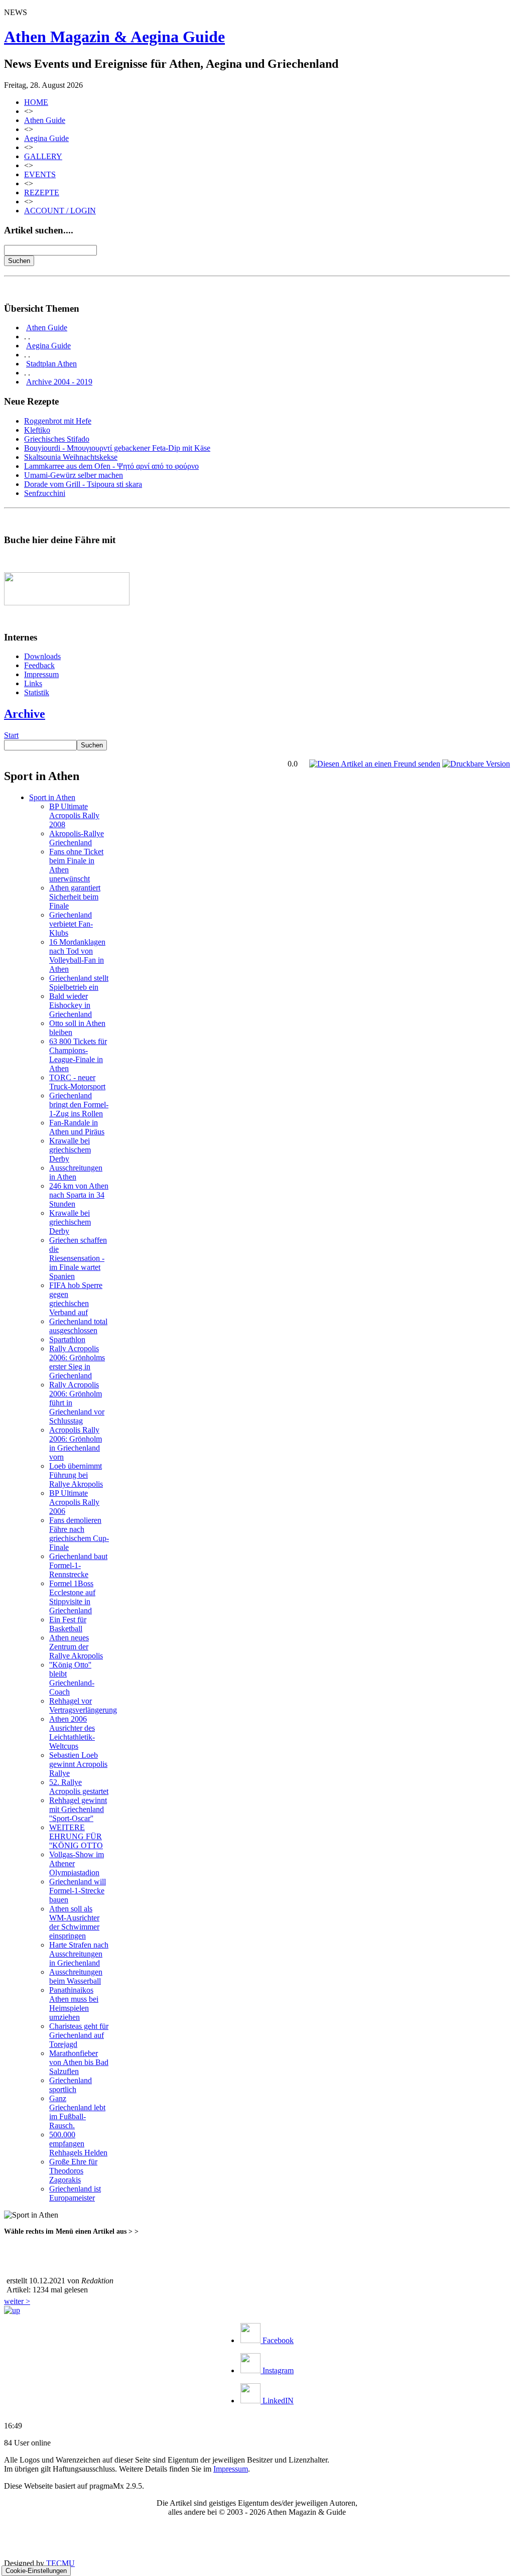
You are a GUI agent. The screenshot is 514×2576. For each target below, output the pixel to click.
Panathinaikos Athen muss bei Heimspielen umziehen (74, 2004)
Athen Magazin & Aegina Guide (114, 37)
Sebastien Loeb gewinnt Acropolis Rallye (78, 1764)
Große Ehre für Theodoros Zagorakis (73, 2171)
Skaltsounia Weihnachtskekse (71, 457)
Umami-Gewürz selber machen (74, 475)
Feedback (39, 665)
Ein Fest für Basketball (68, 1624)
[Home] (12, 2310)
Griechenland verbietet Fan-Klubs (71, 924)
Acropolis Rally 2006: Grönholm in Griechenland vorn (76, 1443)
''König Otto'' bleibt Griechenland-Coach (72, 1678)
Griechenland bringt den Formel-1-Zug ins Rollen (79, 1105)
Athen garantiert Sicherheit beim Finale (75, 897)
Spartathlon (67, 1339)
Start (11, 735)
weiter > (17, 2301)
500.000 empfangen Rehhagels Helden (78, 2144)
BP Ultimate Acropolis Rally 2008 (74, 815)
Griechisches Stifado (57, 439)
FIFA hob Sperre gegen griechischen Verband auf (76, 1299)
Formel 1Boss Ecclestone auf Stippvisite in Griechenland (72, 1597)
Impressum (41, 674)
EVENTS (40, 174)
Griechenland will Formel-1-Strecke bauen (78, 1891)
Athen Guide (45, 120)
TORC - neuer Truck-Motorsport (77, 1082)
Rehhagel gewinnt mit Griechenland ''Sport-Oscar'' (78, 1809)
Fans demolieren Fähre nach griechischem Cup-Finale (79, 1534)
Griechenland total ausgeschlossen (78, 1326)
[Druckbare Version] (476, 764)
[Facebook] (156, 2254)
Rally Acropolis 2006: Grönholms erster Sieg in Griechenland (77, 1362)
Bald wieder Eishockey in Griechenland (71, 1005)
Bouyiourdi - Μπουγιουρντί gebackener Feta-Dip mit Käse (117, 448)
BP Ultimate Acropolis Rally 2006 (74, 1502)
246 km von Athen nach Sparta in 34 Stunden (79, 1195)
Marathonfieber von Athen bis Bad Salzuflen (79, 2062)
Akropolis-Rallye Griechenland (77, 838)
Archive (25, 714)
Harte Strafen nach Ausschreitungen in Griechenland (79, 1954)
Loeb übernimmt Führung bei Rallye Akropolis (76, 1475)
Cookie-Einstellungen (36, 2571)
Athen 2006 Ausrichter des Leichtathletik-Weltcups (72, 1732)
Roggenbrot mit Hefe (58, 421)
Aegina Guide (46, 138)
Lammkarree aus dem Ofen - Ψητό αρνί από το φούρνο (111, 466)
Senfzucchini (45, 493)
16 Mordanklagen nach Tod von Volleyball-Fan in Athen (77, 955)
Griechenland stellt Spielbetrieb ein (79, 983)
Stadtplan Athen (51, 364)
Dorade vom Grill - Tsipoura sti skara (83, 484)
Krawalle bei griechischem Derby (70, 1150)
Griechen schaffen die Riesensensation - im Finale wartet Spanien (78, 1258)
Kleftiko (37, 430)
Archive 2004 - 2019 (59, 382)
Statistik (37, 692)
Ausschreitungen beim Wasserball (76, 1976)
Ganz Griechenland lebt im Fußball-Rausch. (77, 2112)
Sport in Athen (52, 797)
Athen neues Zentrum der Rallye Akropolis (76, 1647)
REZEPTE (42, 192)
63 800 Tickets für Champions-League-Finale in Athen (78, 1055)
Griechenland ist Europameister (75, 2193)
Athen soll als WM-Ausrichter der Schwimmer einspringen (74, 1922)
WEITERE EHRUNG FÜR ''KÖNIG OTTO (76, 1836)
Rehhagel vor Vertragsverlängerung (83, 1705)
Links (33, 683)
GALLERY (43, 156)
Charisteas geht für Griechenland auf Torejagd (79, 2035)
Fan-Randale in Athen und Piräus (77, 1127)
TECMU (60, 2563)
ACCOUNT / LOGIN (60, 211)
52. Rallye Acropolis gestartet (79, 1787)
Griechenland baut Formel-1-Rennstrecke (78, 1565)
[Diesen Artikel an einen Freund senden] (375, 764)
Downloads (42, 656)
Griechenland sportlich (71, 2085)
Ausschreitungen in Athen (76, 1172)
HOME (36, 102)
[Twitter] (132, 2254)
